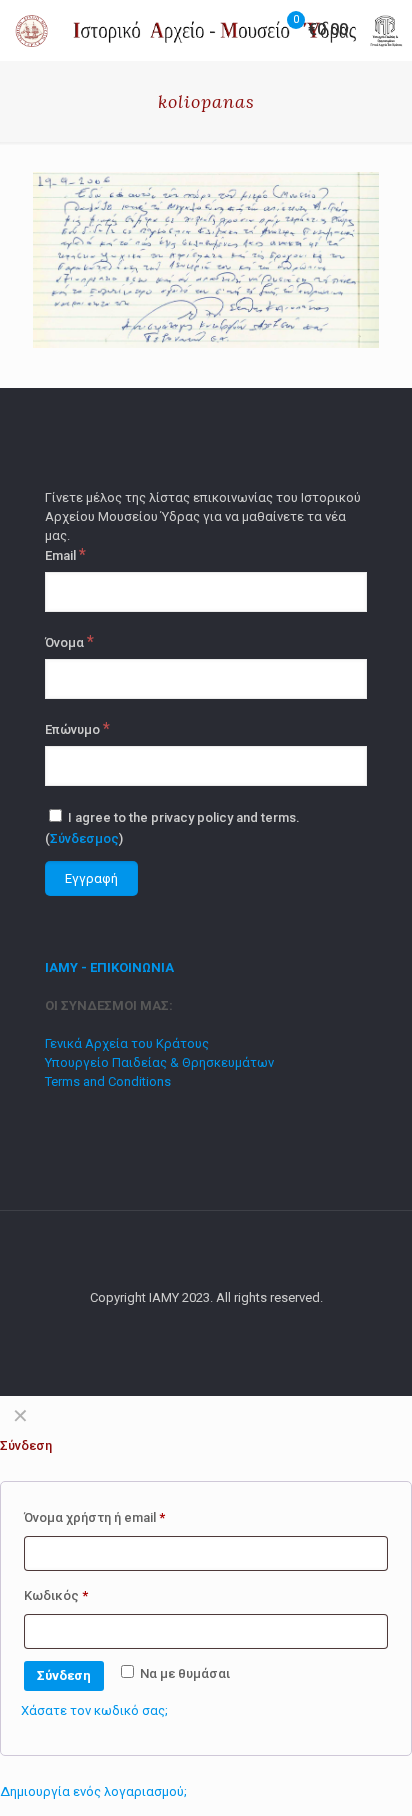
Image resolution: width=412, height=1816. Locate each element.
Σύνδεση (64, 1675)
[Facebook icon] (206, 1326)
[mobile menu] (385, 30)
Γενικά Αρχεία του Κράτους (127, 1043)
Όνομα (69, 642)
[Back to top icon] (206, 1252)
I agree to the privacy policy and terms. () (172, 828)
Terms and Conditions (108, 1081)
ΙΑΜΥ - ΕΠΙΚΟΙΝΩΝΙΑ (109, 967)
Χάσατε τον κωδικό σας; (94, 1710)
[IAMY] (213, 30)
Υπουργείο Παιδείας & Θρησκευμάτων (159, 1062)
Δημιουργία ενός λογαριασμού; (93, 1791)
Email (65, 555)
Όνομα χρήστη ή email (94, 1517)
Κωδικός (56, 1595)
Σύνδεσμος (84, 838)
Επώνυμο (77, 729)
